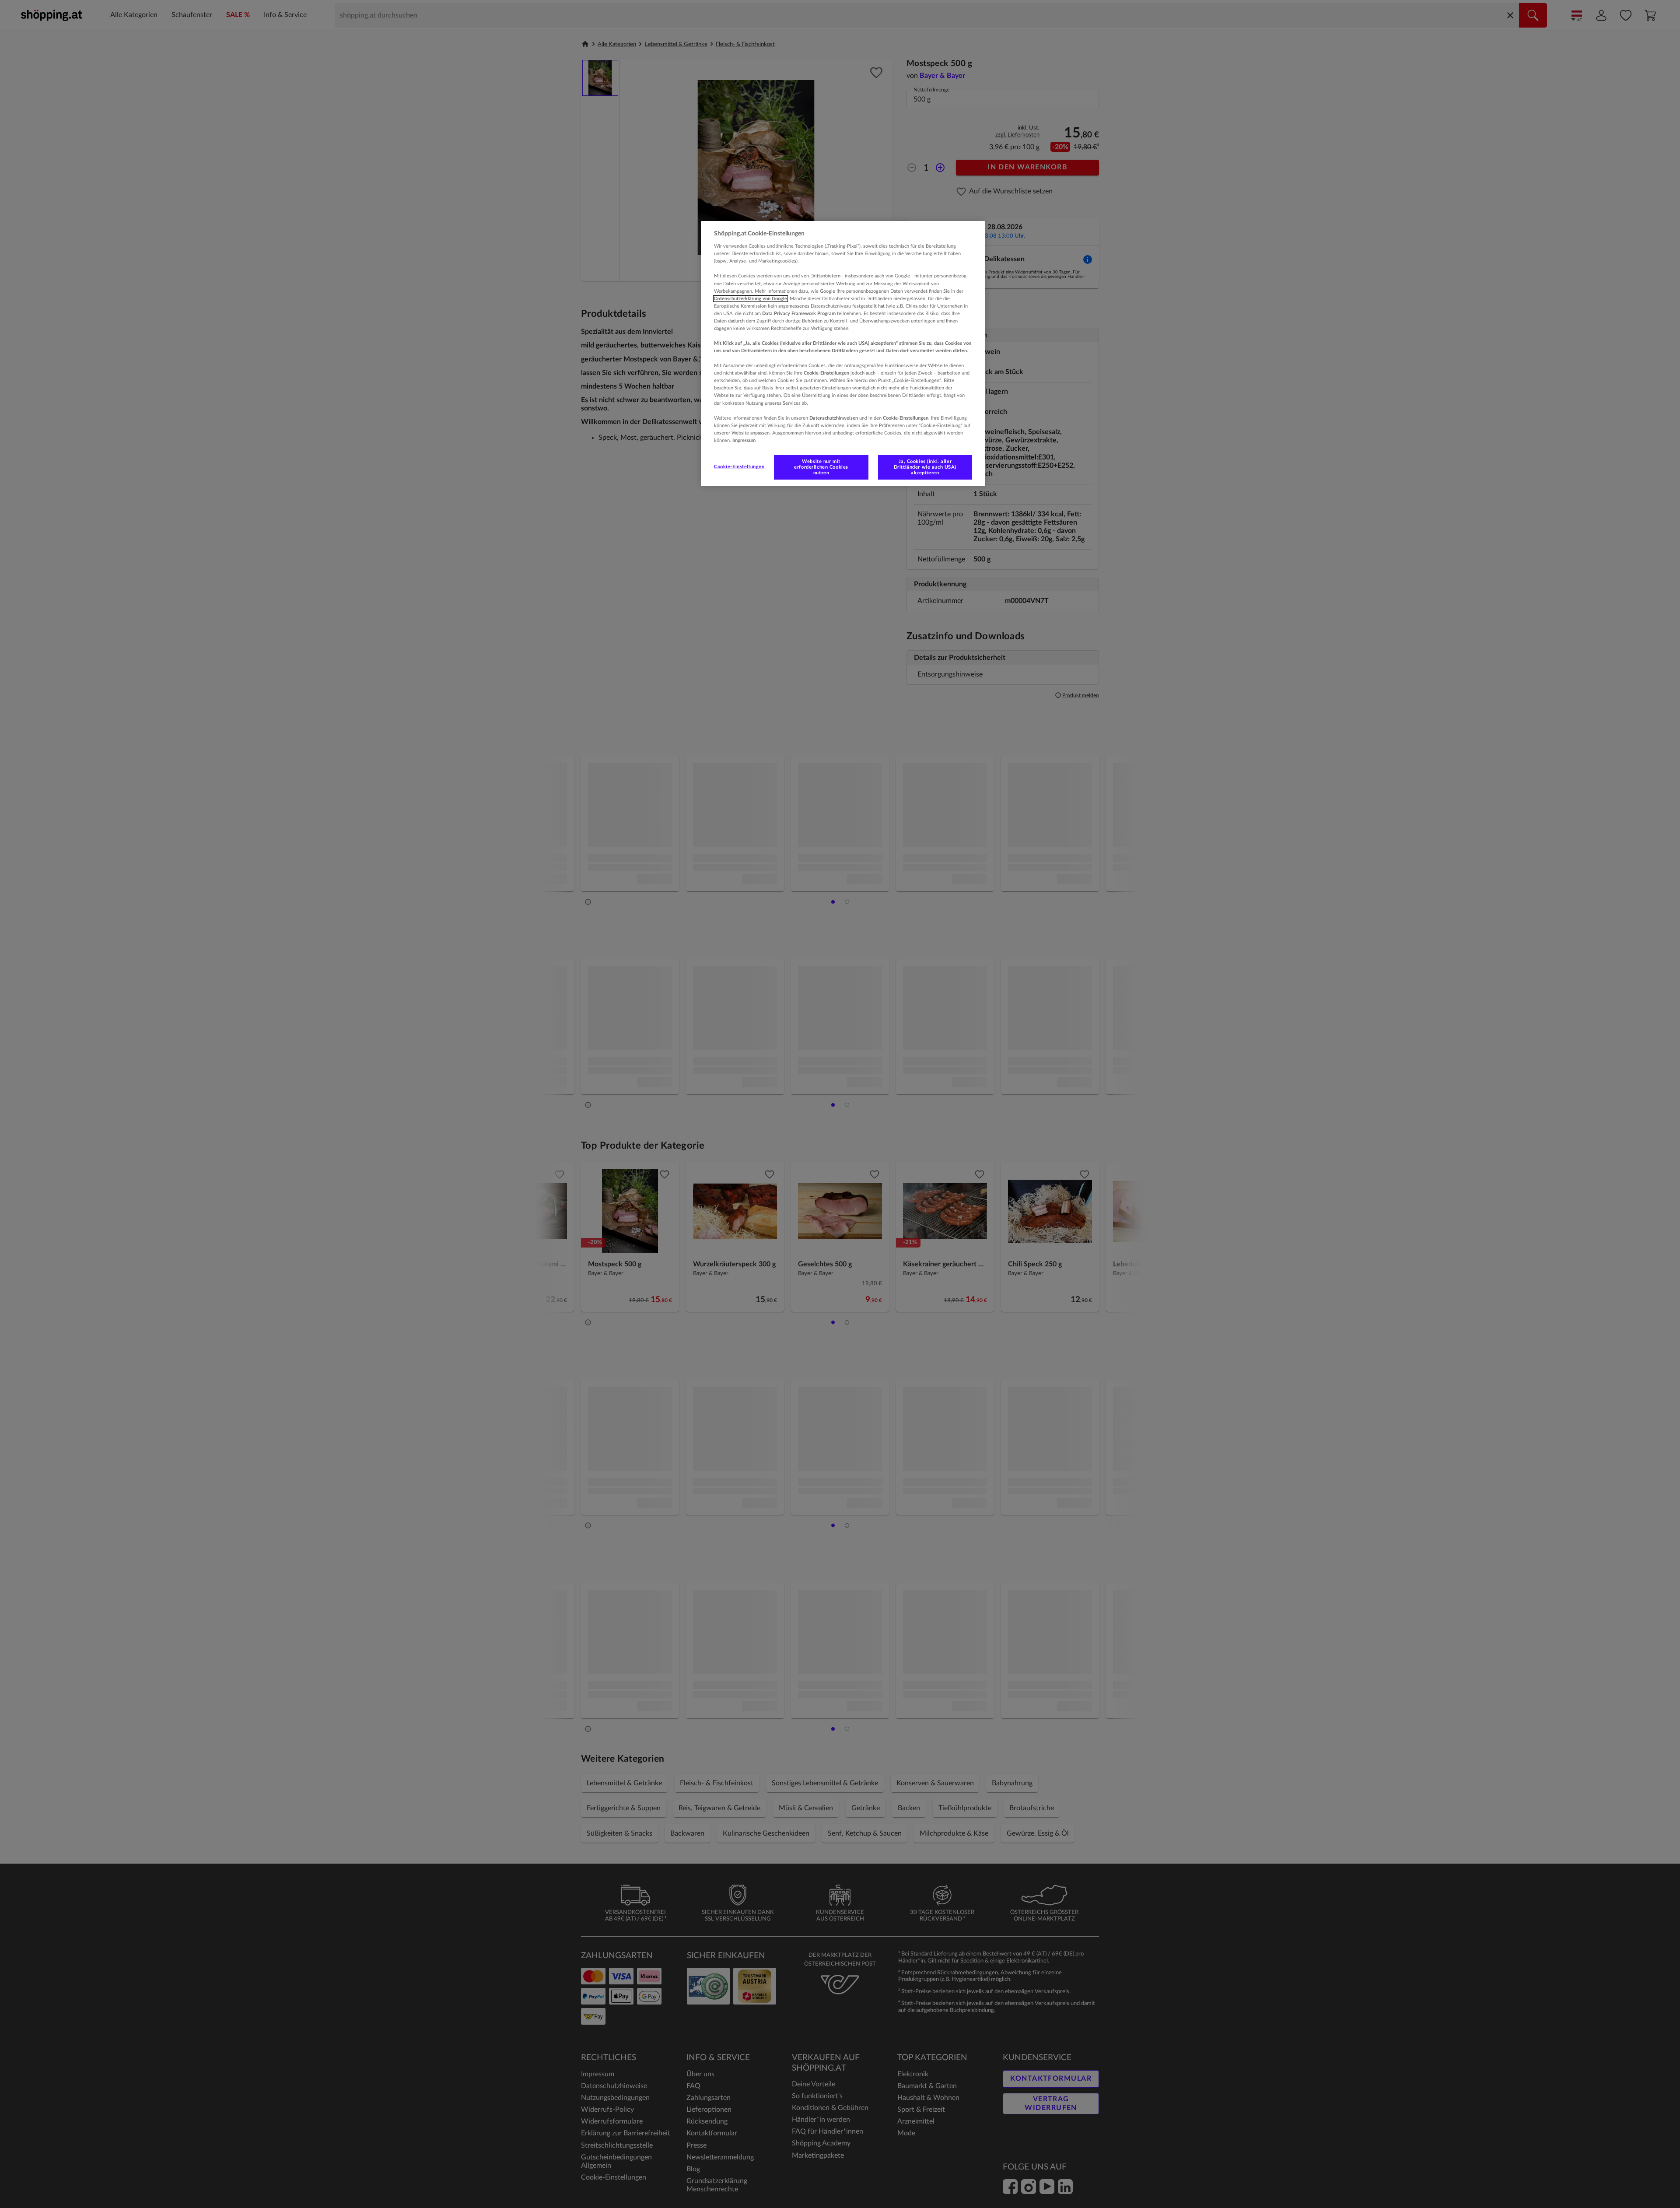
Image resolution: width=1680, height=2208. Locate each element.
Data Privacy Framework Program (799, 314)
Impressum (744, 440)
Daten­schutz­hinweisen (834, 418)
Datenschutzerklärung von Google (751, 299)
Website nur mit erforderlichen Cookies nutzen (821, 467)
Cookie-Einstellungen (739, 467)
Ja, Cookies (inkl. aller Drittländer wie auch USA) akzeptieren (925, 467)
